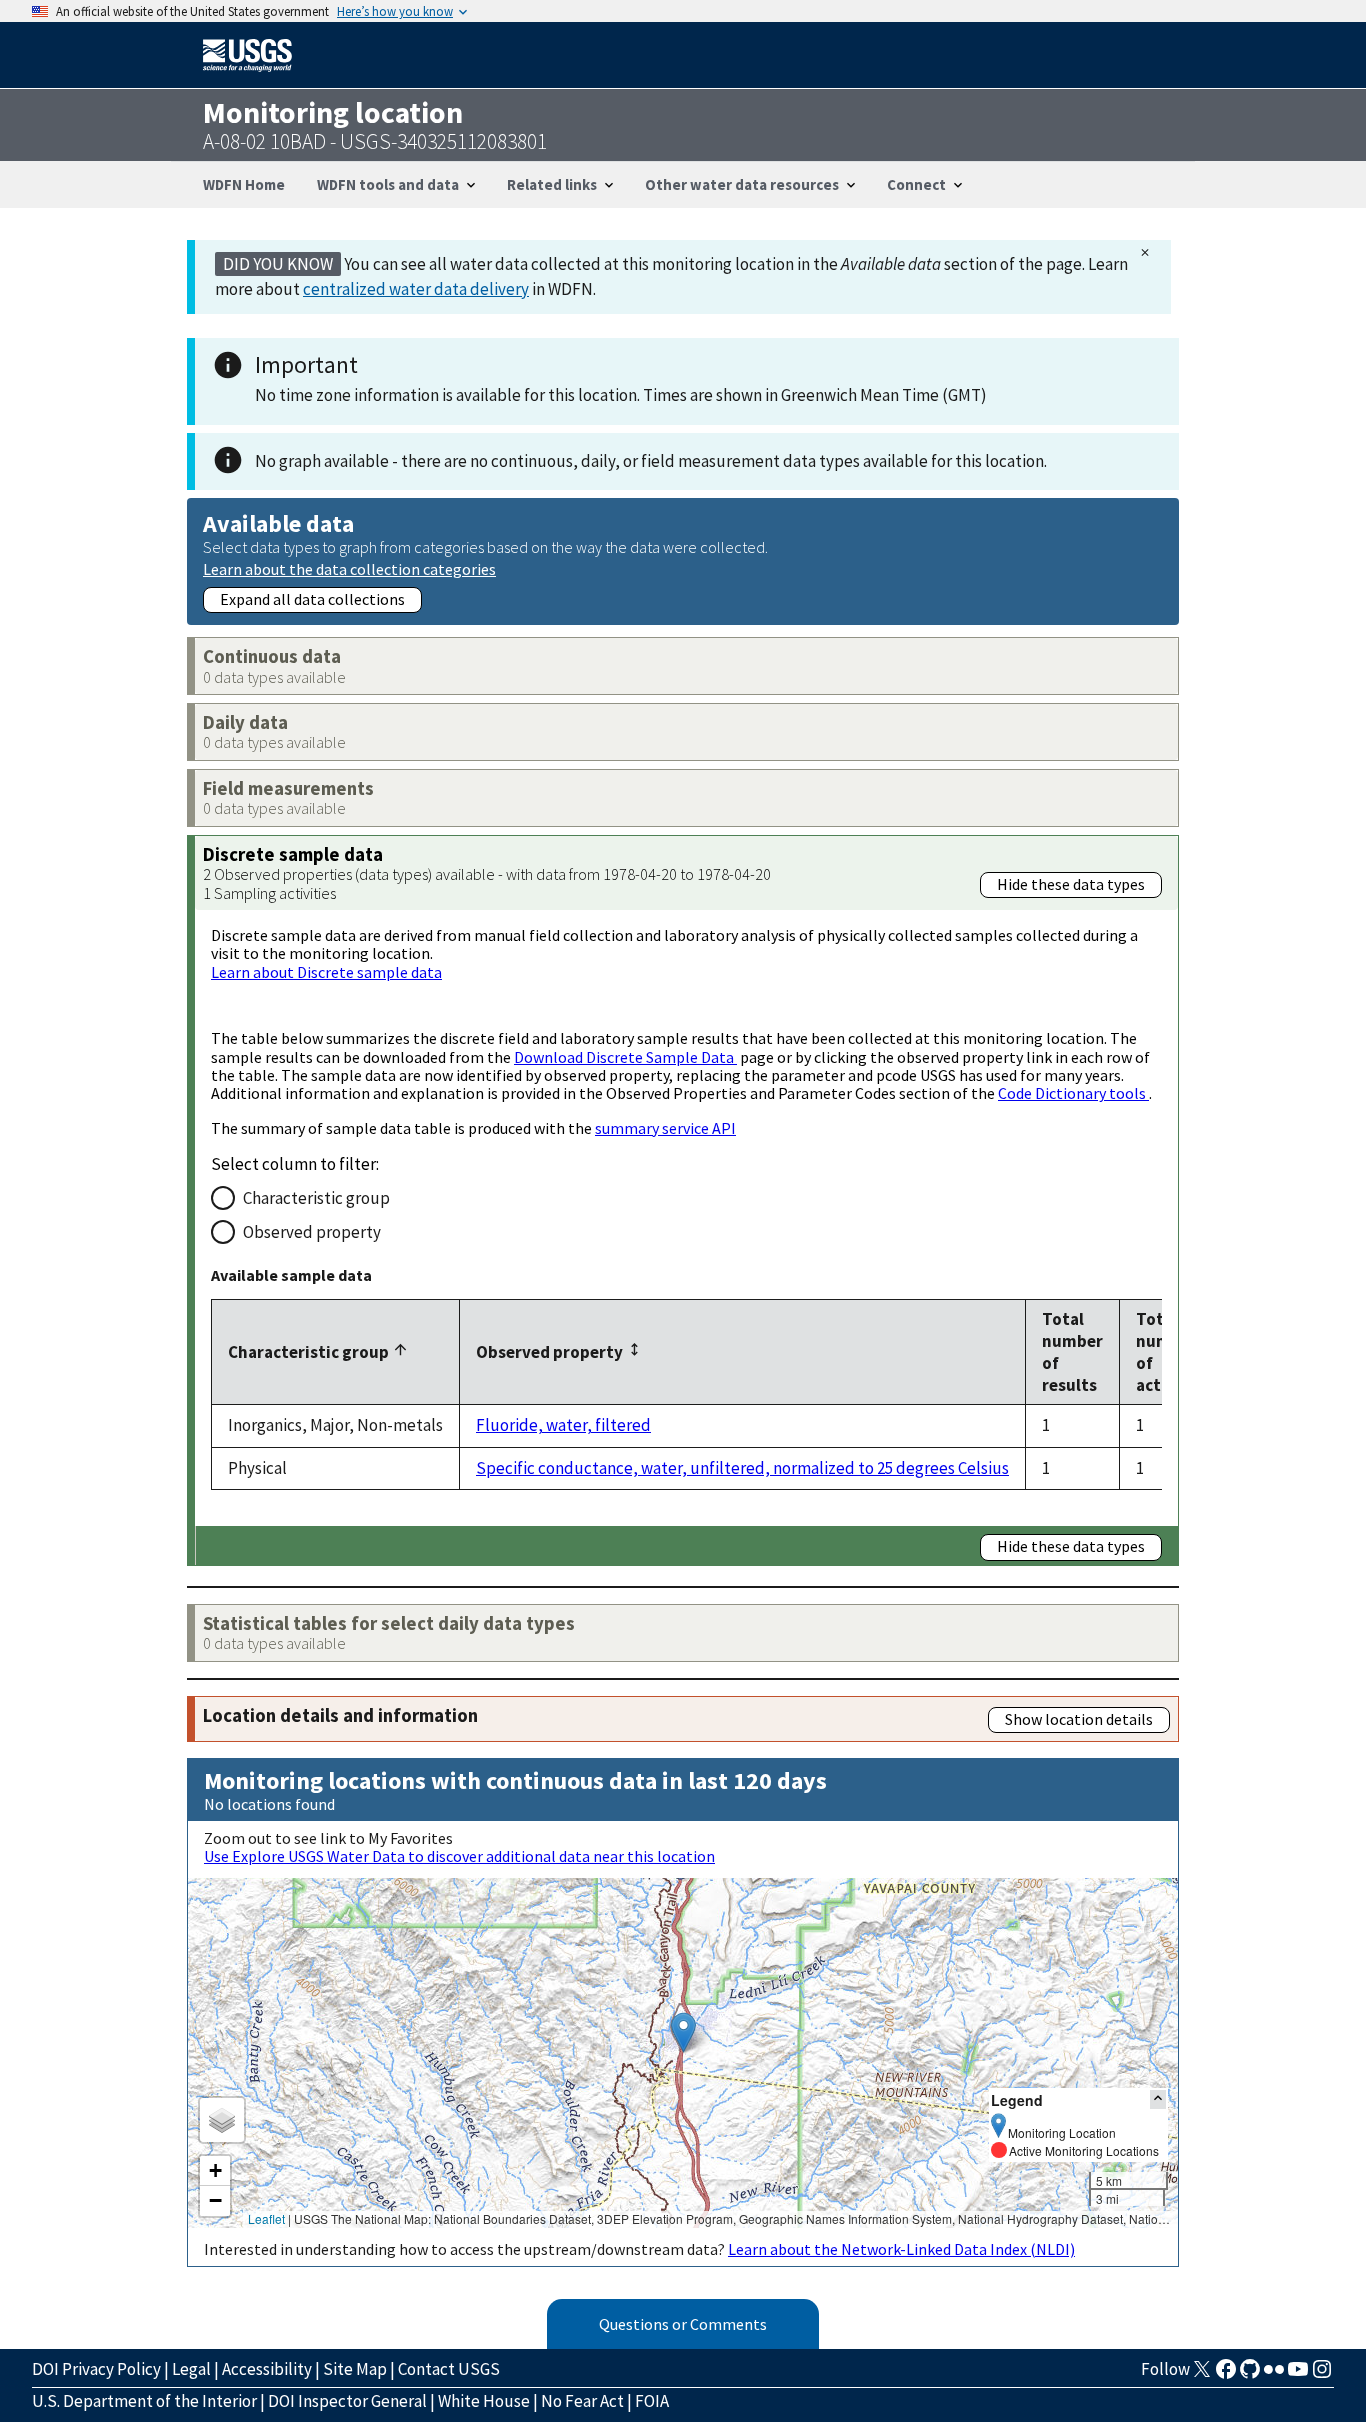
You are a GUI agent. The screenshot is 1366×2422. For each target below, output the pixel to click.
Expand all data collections (312, 599)
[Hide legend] (1158, 2099)
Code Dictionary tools (1073, 1093)
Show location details (1079, 1719)
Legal (191, 2369)
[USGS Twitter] (1202, 2375)
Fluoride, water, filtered (563, 1425)
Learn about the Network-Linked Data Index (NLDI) (901, 2249)
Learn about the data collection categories (349, 568)
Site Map (355, 2369)
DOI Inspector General (347, 2401)
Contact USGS (449, 2369)
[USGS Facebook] (1226, 2375)
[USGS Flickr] (1274, 2375)
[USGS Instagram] (1322, 2375)
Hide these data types (1071, 884)
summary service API (665, 1128)
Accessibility (267, 2369)
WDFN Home (244, 184)
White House (484, 2401)
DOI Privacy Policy (96, 2369)
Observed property (312, 1232)
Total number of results (1072, 1352)
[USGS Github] (1250, 2375)
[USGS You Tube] (1298, 2375)
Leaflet (266, 2218)
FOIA (652, 2401)
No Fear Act (582, 2401)
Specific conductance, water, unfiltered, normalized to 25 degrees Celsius (742, 1468)
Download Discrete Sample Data (625, 1057)
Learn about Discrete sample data (326, 972)
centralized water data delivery (416, 289)
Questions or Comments (683, 2324)
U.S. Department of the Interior (144, 2401)
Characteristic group (316, 1198)
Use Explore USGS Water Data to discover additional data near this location (459, 1856)
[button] (683, 2032)
